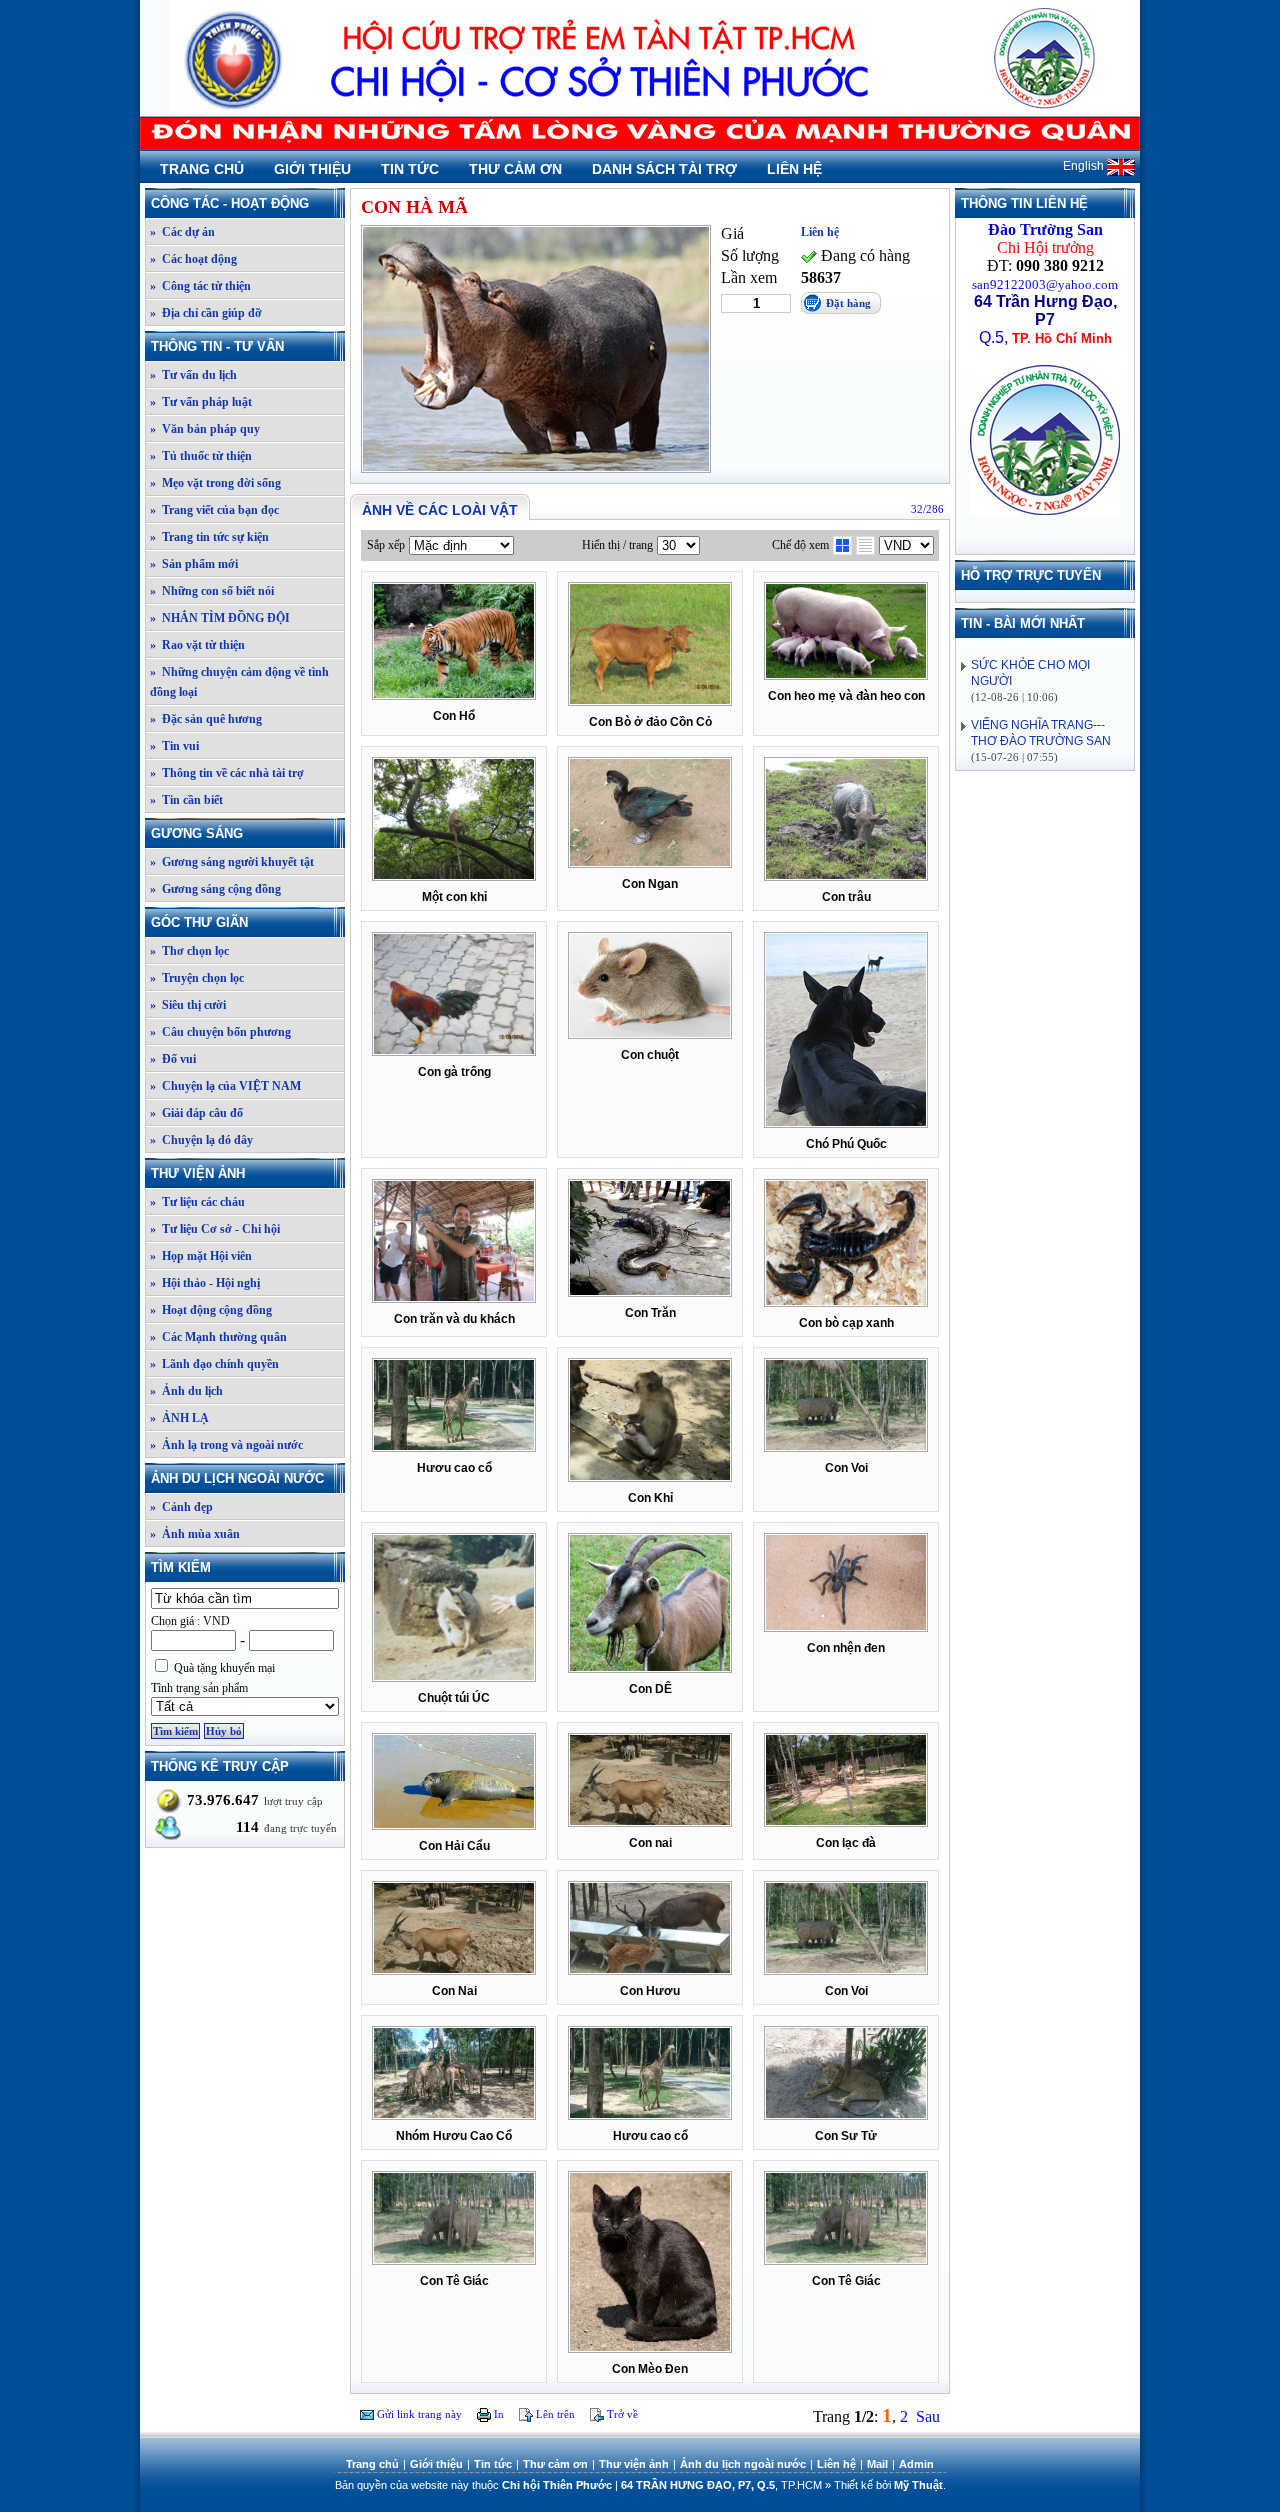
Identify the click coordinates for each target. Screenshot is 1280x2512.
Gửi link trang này (418, 2414)
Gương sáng (197, 833)
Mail (877, 2464)
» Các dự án (182, 232)
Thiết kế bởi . (890, 2485)
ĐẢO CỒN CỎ (1016, 726)
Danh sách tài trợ (664, 169)
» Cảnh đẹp (181, 1507)
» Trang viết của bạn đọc (214, 510)
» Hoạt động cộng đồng (211, 1310)
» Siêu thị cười (188, 1005)
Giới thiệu (312, 169)
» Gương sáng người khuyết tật (232, 862)
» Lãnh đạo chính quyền (214, 1364)
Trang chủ (202, 169)
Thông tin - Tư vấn (217, 346)
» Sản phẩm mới (194, 564)
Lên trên (554, 2414)
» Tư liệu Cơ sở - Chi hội (215, 1229)
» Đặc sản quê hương (206, 719)
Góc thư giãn (199, 922)
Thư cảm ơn (515, 169)
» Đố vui (173, 1059)
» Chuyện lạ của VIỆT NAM (225, 1086)
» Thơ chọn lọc (189, 951)
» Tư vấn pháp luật (201, 402)
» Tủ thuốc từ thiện (201, 456)
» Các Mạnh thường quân (218, 1337)
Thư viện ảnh (198, 1173)
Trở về (621, 2414)
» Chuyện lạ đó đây (201, 1140)
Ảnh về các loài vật (440, 510)
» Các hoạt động (193, 259)
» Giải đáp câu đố (196, 1113)
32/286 (927, 509)
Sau (928, 2416)
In (497, 2414)
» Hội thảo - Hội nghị (205, 1283)
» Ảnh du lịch (186, 1391)
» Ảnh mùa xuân (195, 1534)
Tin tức (410, 169)
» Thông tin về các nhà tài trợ (227, 773)
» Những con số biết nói (212, 591)
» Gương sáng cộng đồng (215, 889)
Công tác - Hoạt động (230, 203)
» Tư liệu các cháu (197, 1202)
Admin (916, 2464)
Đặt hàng (848, 303)
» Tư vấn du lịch (193, 375)
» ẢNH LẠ (179, 1418)
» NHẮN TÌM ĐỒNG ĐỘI (220, 618)
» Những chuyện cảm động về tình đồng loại (239, 682)
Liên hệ (794, 169)
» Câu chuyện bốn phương (220, 1032)
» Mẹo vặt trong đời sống (215, 483)
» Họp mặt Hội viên (201, 1256)
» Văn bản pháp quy (205, 429)
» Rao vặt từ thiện (197, 645)
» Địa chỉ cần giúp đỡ (206, 313)
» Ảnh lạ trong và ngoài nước (226, 1445)
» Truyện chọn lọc (197, 978)
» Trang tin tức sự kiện (209, 537)
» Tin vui (174, 746)
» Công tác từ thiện (200, 286)
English (1085, 166)
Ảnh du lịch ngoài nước (237, 1478)
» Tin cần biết (186, 800)
